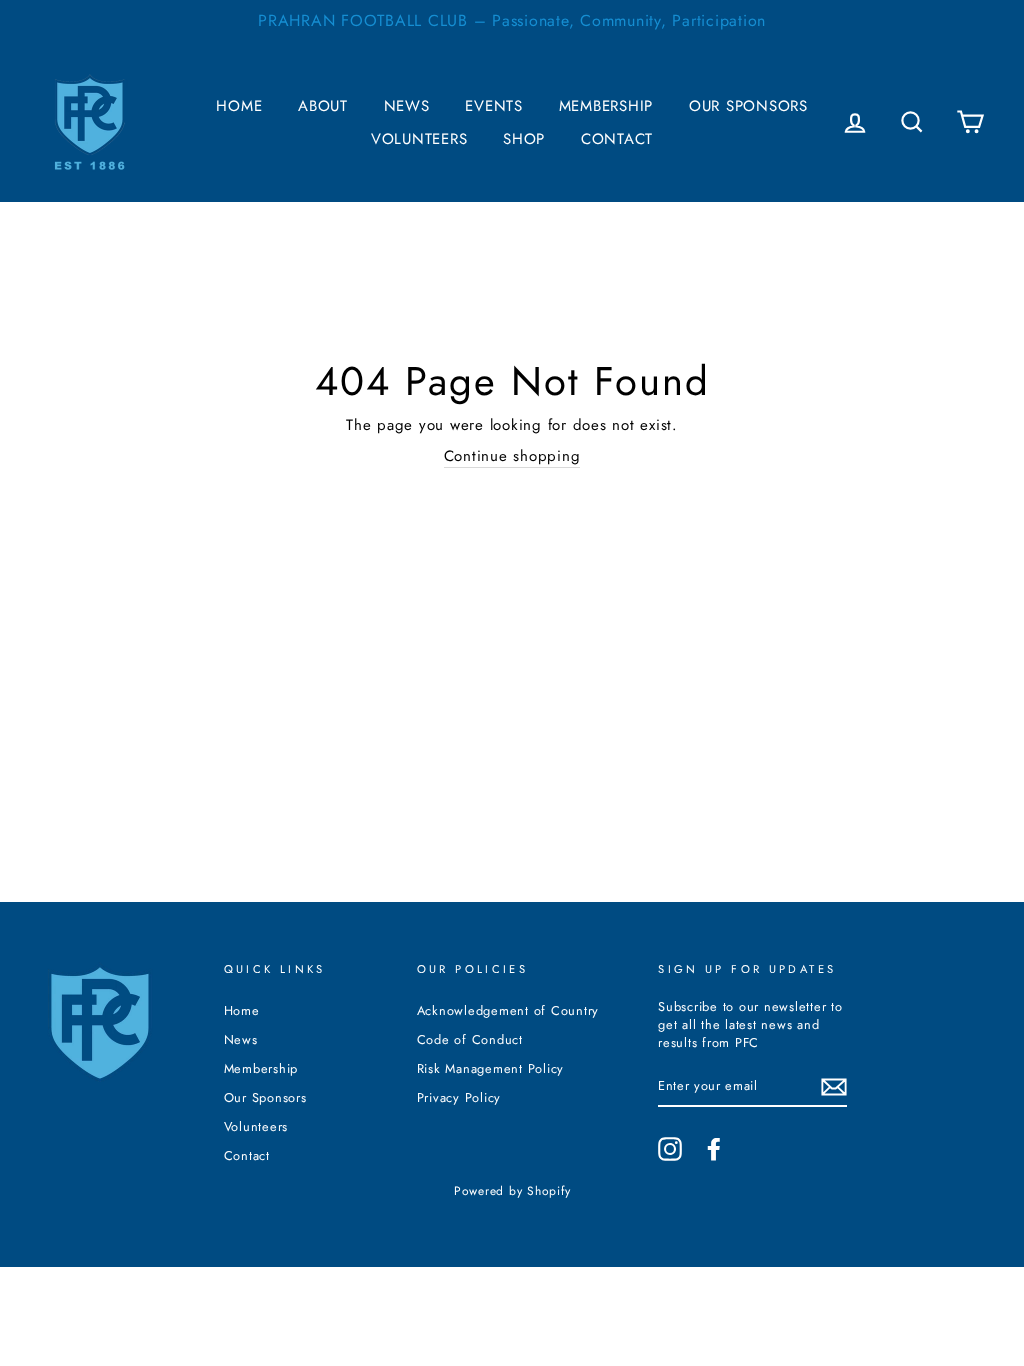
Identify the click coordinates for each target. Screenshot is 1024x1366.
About (323, 106)
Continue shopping (512, 456)
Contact (617, 139)
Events (494, 106)
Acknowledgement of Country (508, 1010)
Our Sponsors (748, 106)
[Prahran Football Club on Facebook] (714, 1149)
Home (239, 106)
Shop (524, 139)
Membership (606, 106)
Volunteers (419, 139)
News (407, 106)
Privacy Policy (459, 1097)
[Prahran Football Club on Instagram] (670, 1149)
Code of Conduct (470, 1039)
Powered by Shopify (512, 1191)
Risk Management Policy (491, 1068)
